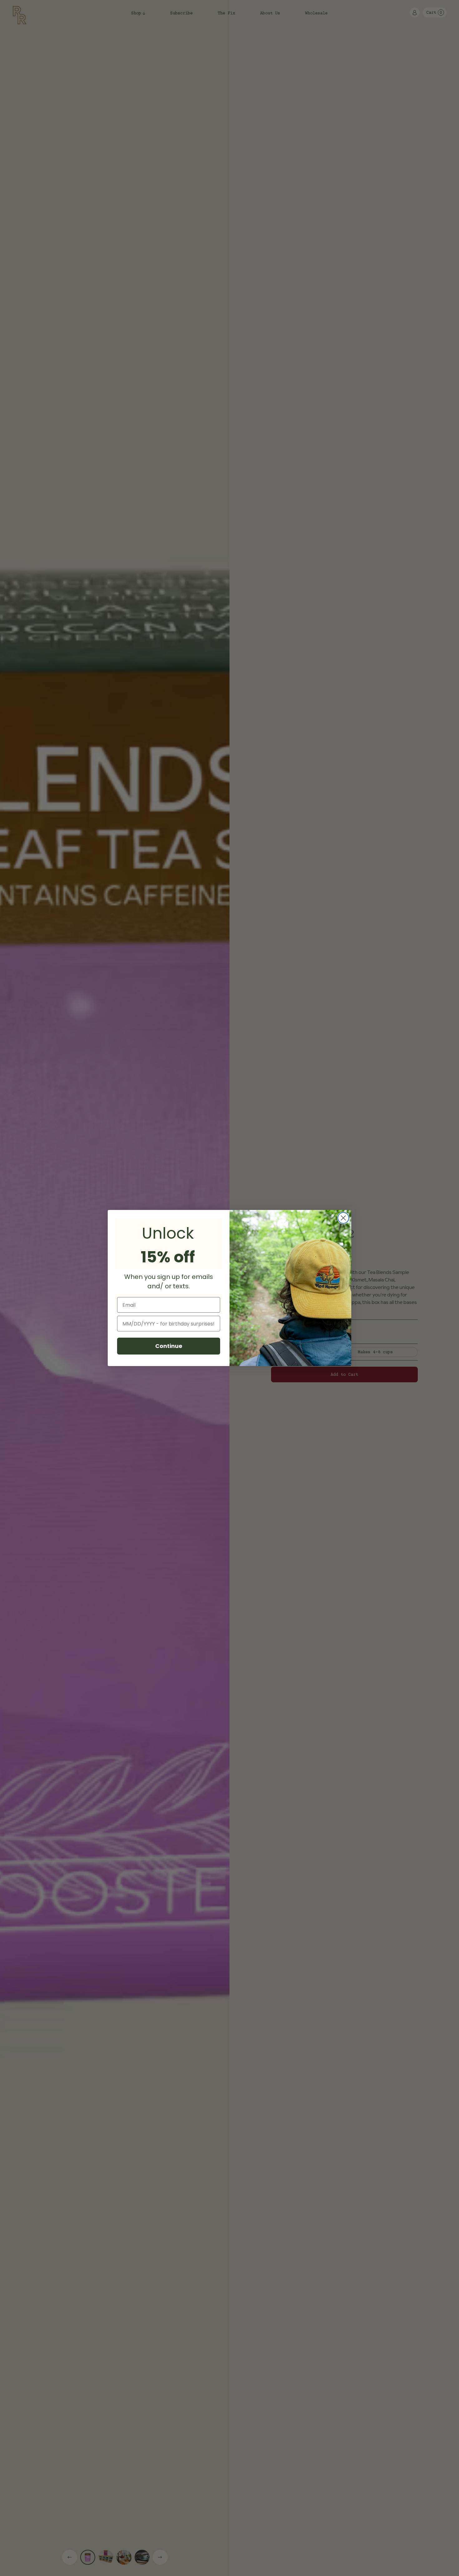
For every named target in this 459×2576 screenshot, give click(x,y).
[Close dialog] (343, 1218)
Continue (169, 1346)
